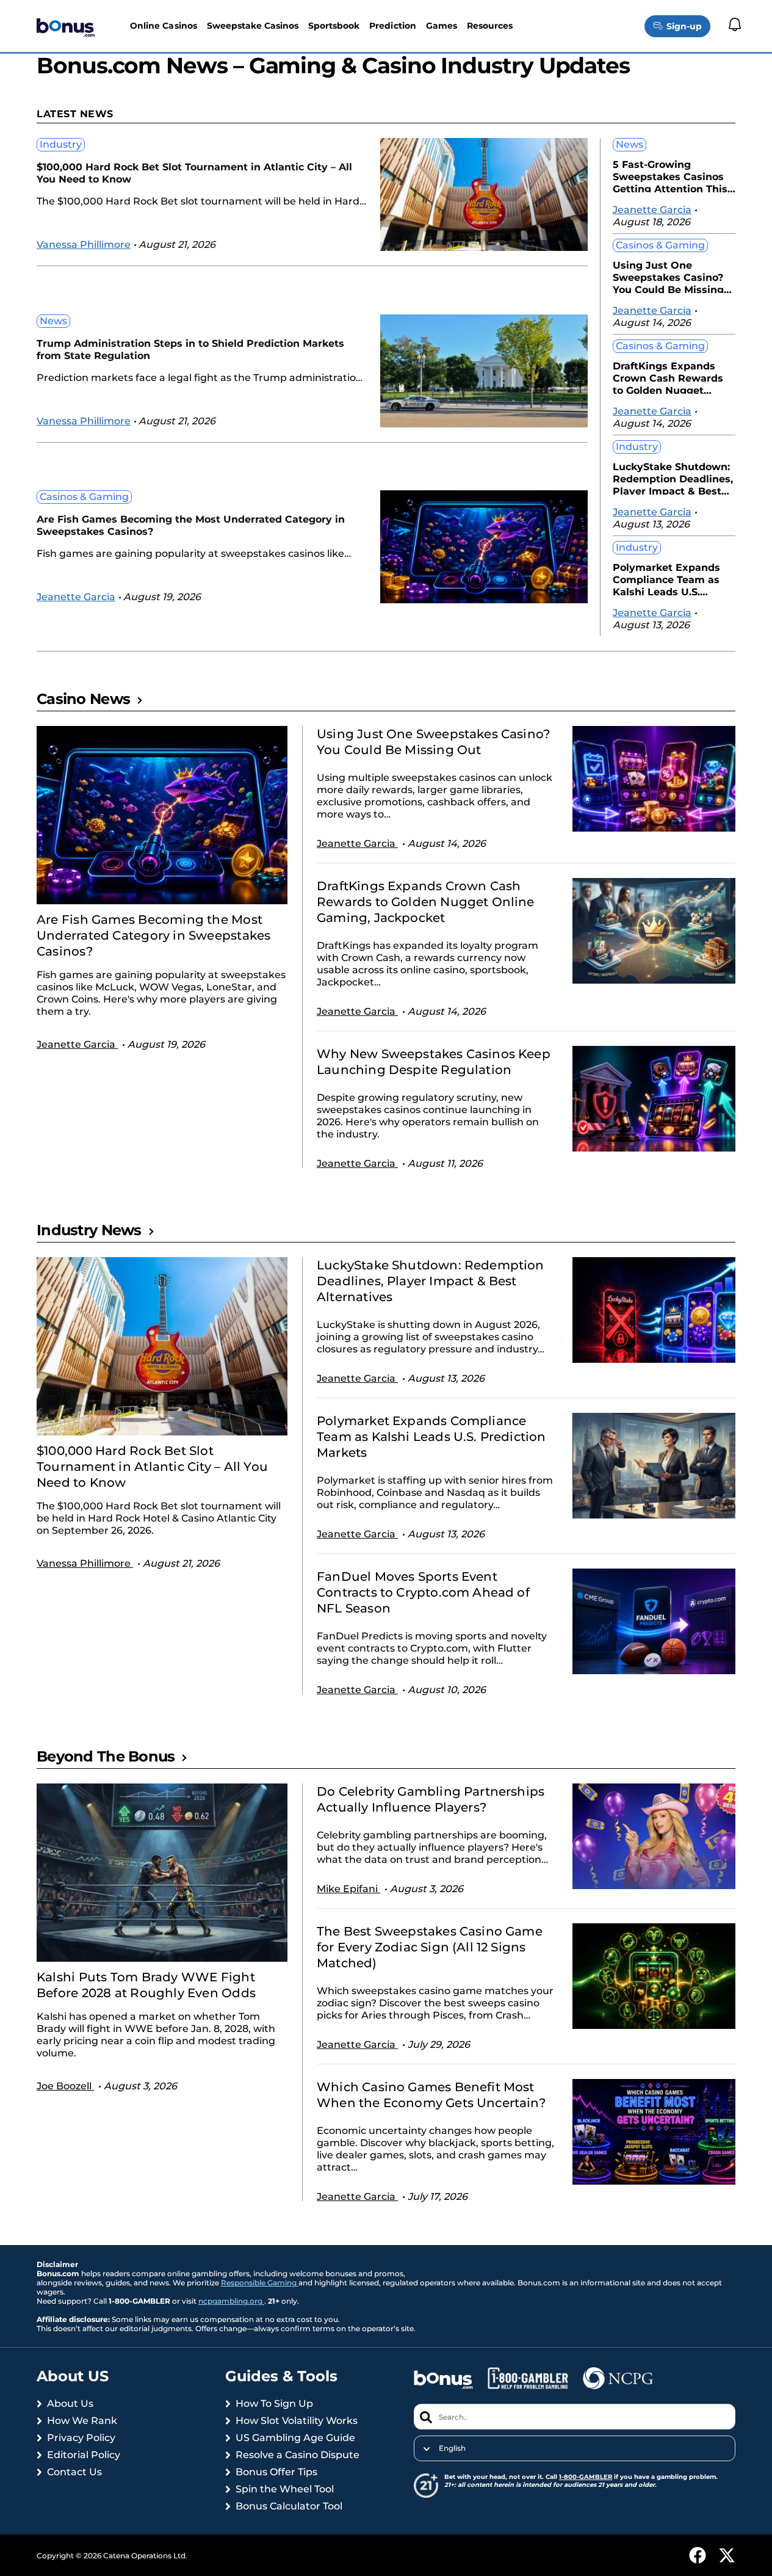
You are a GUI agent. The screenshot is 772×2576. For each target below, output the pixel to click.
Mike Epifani (348, 1889)
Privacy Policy (81, 2438)
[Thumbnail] (162, 815)
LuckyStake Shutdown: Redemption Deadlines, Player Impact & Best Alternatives (673, 478)
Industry (61, 144)
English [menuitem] (452, 2448)
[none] (575, 2448)
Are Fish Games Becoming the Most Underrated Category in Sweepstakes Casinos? (191, 525)
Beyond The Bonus (106, 1756)
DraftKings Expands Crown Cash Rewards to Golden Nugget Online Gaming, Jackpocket (668, 377)
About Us (70, 2404)
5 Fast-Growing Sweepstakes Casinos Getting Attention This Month (670, 176)
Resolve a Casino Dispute (298, 2455)
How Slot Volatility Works (297, 2421)
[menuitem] (575, 2448)
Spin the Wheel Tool (285, 2489)
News (53, 321)
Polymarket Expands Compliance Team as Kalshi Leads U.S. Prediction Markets (666, 579)
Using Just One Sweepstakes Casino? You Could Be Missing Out (668, 276)
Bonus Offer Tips (276, 2472)
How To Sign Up (274, 2404)
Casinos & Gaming (84, 497)
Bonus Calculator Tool (289, 2506)
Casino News (83, 699)
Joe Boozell (65, 2086)
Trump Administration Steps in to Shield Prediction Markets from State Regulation (190, 350)
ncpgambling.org (231, 2301)
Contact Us (74, 2472)
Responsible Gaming (260, 2283)
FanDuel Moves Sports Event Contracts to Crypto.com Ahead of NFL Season (423, 1592)
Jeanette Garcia (76, 597)
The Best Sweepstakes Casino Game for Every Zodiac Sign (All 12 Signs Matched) (430, 1947)
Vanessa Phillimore (84, 245)
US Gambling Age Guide (295, 2438)
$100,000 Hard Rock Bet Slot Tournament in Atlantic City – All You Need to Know (194, 173)
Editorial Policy (84, 2455)
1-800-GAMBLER (586, 2477)
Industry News (89, 1230)
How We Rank (82, 2421)
